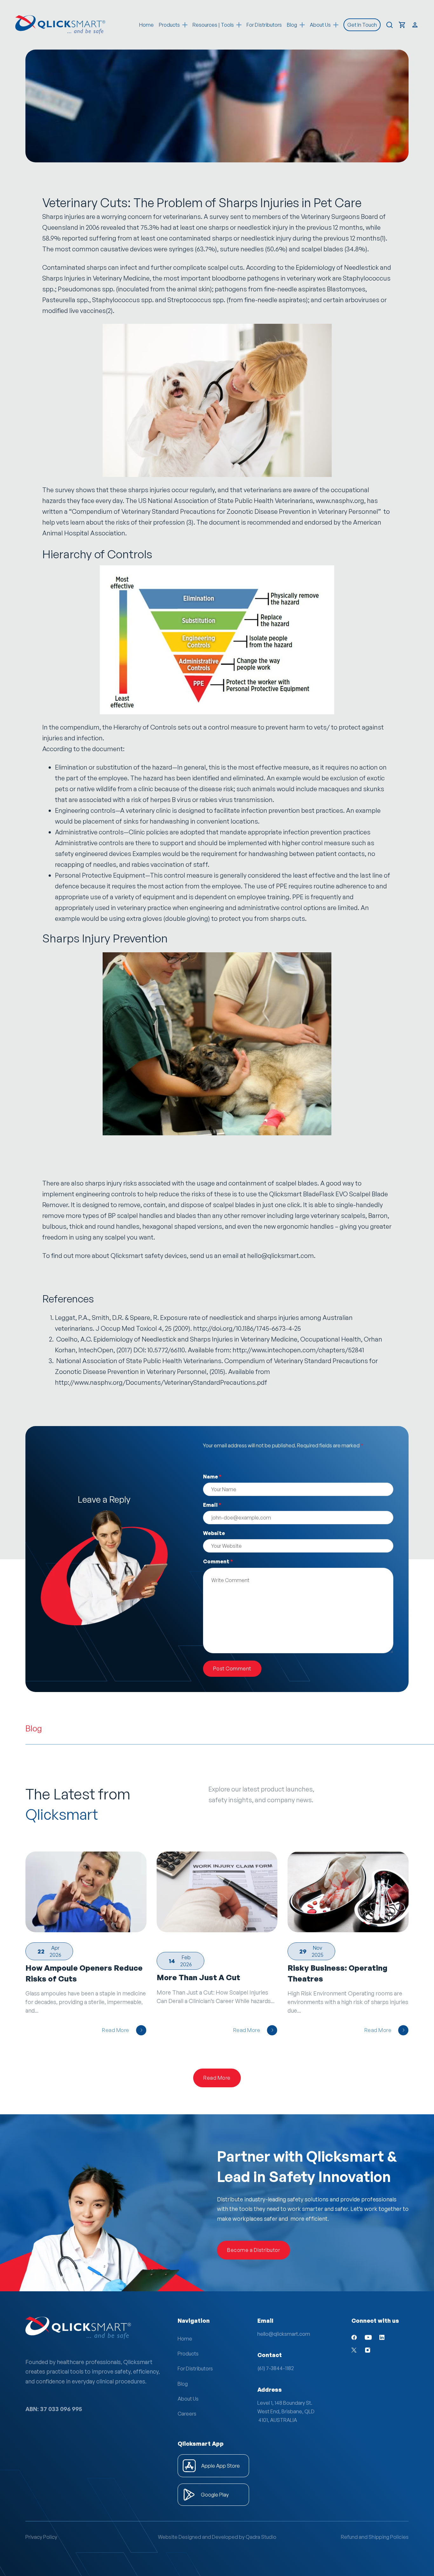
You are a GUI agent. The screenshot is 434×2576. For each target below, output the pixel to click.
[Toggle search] (390, 25)
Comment (218, 1561)
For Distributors (264, 25)
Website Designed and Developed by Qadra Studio (217, 2537)
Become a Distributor (254, 2250)
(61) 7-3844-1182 (276, 2368)
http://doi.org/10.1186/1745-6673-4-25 (247, 1328)
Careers (187, 2414)
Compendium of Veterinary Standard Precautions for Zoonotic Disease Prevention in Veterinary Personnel (225, 511)
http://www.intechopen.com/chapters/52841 (298, 1350)
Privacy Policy (41, 2537)
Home (146, 25)
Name (212, 1477)
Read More (116, 2030)
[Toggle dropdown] (185, 25)
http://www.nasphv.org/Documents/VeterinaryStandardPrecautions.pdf (161, 1382)
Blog (183, 2384)
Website (214, 1533)
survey (219, 217)
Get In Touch (362, 25)
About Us (188, 2399)
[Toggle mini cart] (402, 25)
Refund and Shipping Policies (375, 2537)
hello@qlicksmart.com (281, 1256)
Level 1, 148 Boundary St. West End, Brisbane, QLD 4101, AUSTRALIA (286, 2411)
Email (212, 1505)
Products (169, 25)
